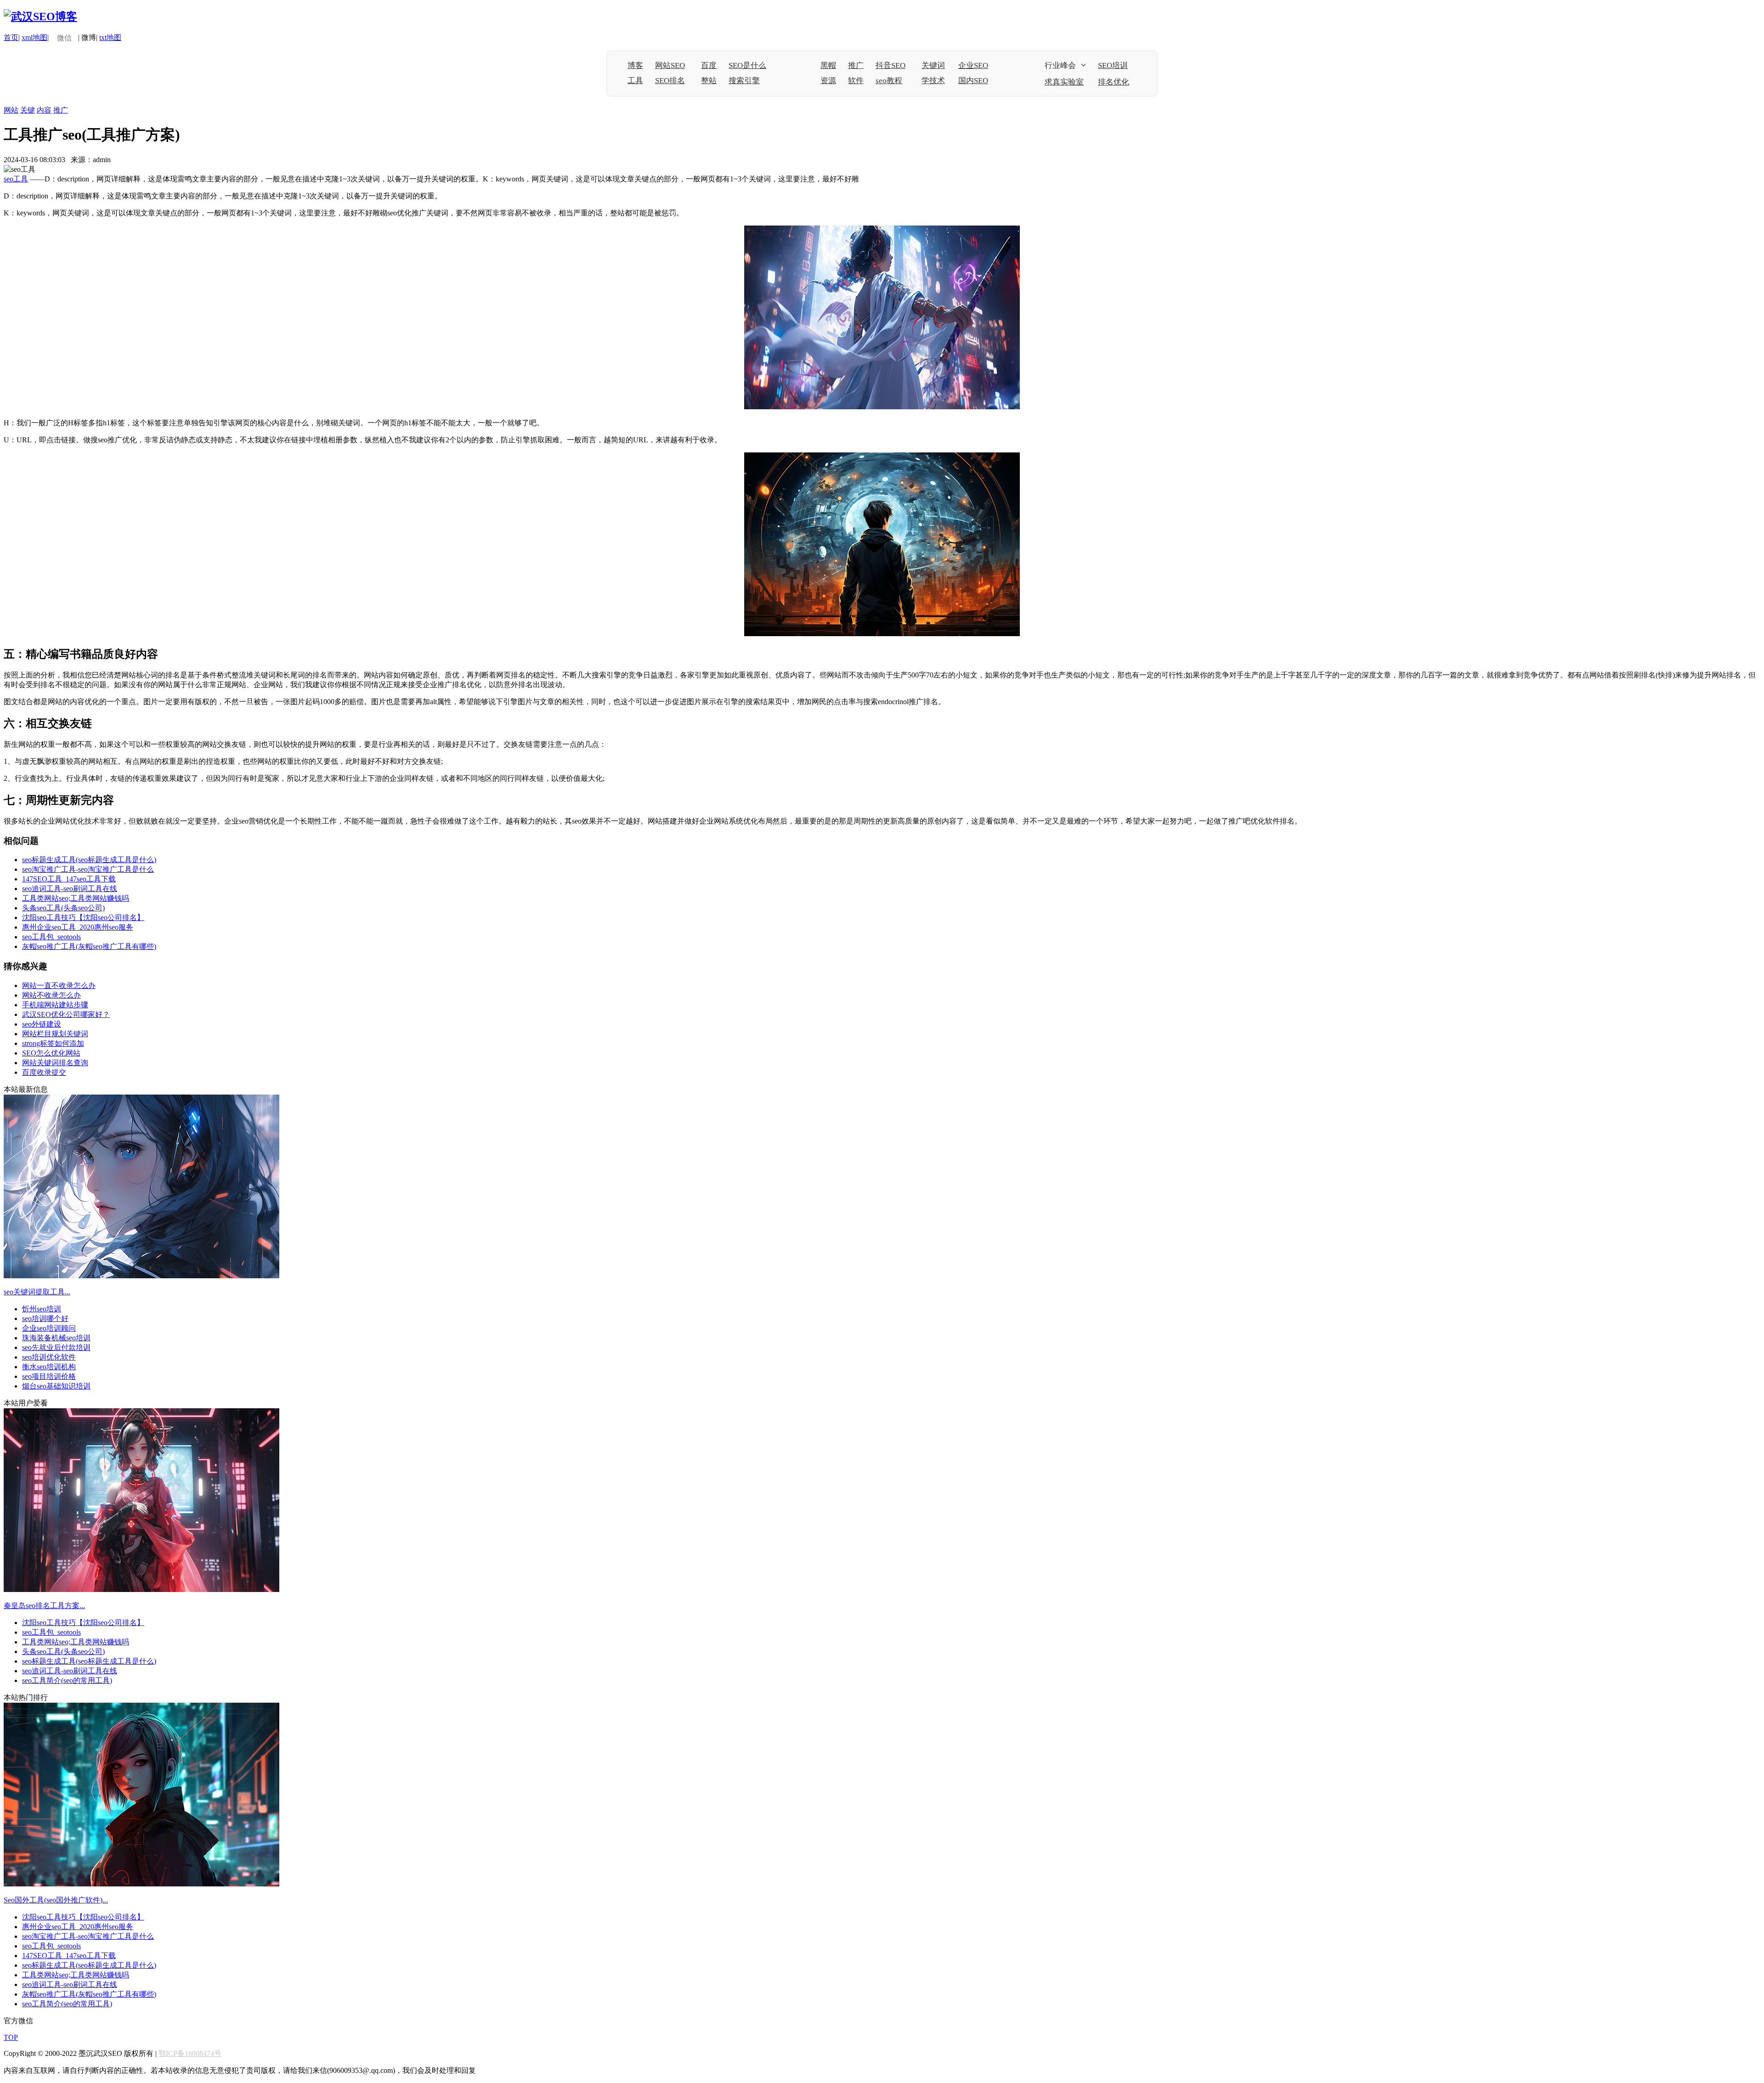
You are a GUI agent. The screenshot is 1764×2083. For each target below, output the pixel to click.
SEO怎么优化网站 (51, 1053)
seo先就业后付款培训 (56, 1347)
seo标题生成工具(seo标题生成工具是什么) (89, 860)
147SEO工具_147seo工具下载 (69, 879)
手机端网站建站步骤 (55, 1005)
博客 (635, 65)
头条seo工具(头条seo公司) (63, 908)
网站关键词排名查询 (55, 1063)
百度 (709, 65)
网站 (11, 110)
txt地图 (110, 37)
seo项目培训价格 (49, 1376)
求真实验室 (1064, 82)
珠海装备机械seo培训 (56, 1338)
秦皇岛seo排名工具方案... (44, 1606)
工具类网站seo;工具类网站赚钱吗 (76, 898)
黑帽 (828, 65)
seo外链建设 (42, 1024)
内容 (44, 110)
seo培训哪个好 (45, 1318)
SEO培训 (1113, 65)
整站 (709, 81)
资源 (828, 81)
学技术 (933, 81)
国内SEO (973, 81)
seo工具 (16, 179)
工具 (635, 81)
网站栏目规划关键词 (55, 1034)
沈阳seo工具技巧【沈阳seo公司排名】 (83, 917)
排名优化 (1114, 82)
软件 (856, 81)
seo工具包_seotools (51, 937)
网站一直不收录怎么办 (59, 985)
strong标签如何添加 (53, 1043)
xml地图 (34, 37)
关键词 (933, 65)
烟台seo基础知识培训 (56, 1386)
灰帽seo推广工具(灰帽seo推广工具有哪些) (89, 946)
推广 (856, 65)
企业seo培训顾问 (49, 1328)
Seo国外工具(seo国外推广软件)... (56, 1900)
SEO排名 (670, 81)
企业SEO (973, 65)
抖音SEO (890, 65)
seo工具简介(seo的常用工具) (67, 1680)
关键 (28, 110)
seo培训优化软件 (49, 1357)
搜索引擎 (744, 81)
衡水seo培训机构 (49, 1367)
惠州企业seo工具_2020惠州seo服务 (78, 927)
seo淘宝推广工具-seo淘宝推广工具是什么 (88, 869)
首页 (11, 37)
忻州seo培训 (42, 1309)
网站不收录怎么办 (51, 995)
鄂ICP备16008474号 (190, 2053)
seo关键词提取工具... (37, 1292)
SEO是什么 (747, 65)
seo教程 (889, 81)
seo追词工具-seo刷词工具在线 (70, 889)
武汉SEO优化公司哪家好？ (66, 1014)
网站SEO (670, 65)
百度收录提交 (44, 1072)
